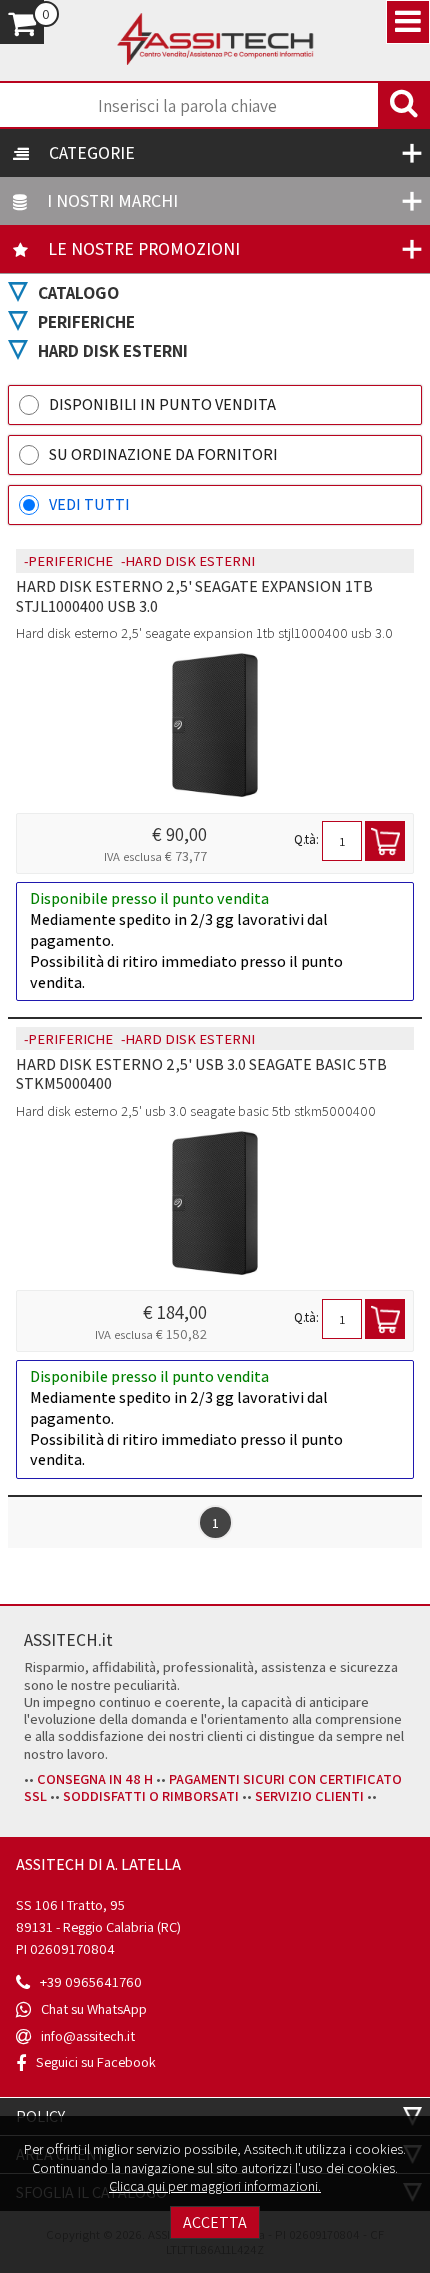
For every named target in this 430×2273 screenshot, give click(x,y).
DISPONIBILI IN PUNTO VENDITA (162, 404)
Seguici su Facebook (96, 2061)
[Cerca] (404, 105)
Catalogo (78, 292)
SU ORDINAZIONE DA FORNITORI (163, 454)
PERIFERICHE (86, 321)
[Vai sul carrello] (22, 22)
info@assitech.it (88, 2035)
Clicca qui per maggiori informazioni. (215, 2185)
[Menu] (408, 22)
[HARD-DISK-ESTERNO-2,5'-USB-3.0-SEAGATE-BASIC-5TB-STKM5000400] (215, 1205)
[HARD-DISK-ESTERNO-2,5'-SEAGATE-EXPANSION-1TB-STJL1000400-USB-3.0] (215, 727)
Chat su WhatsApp (94, 2008)
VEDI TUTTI (89, 504)
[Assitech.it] (215, 40)
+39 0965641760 (91, 1981)
